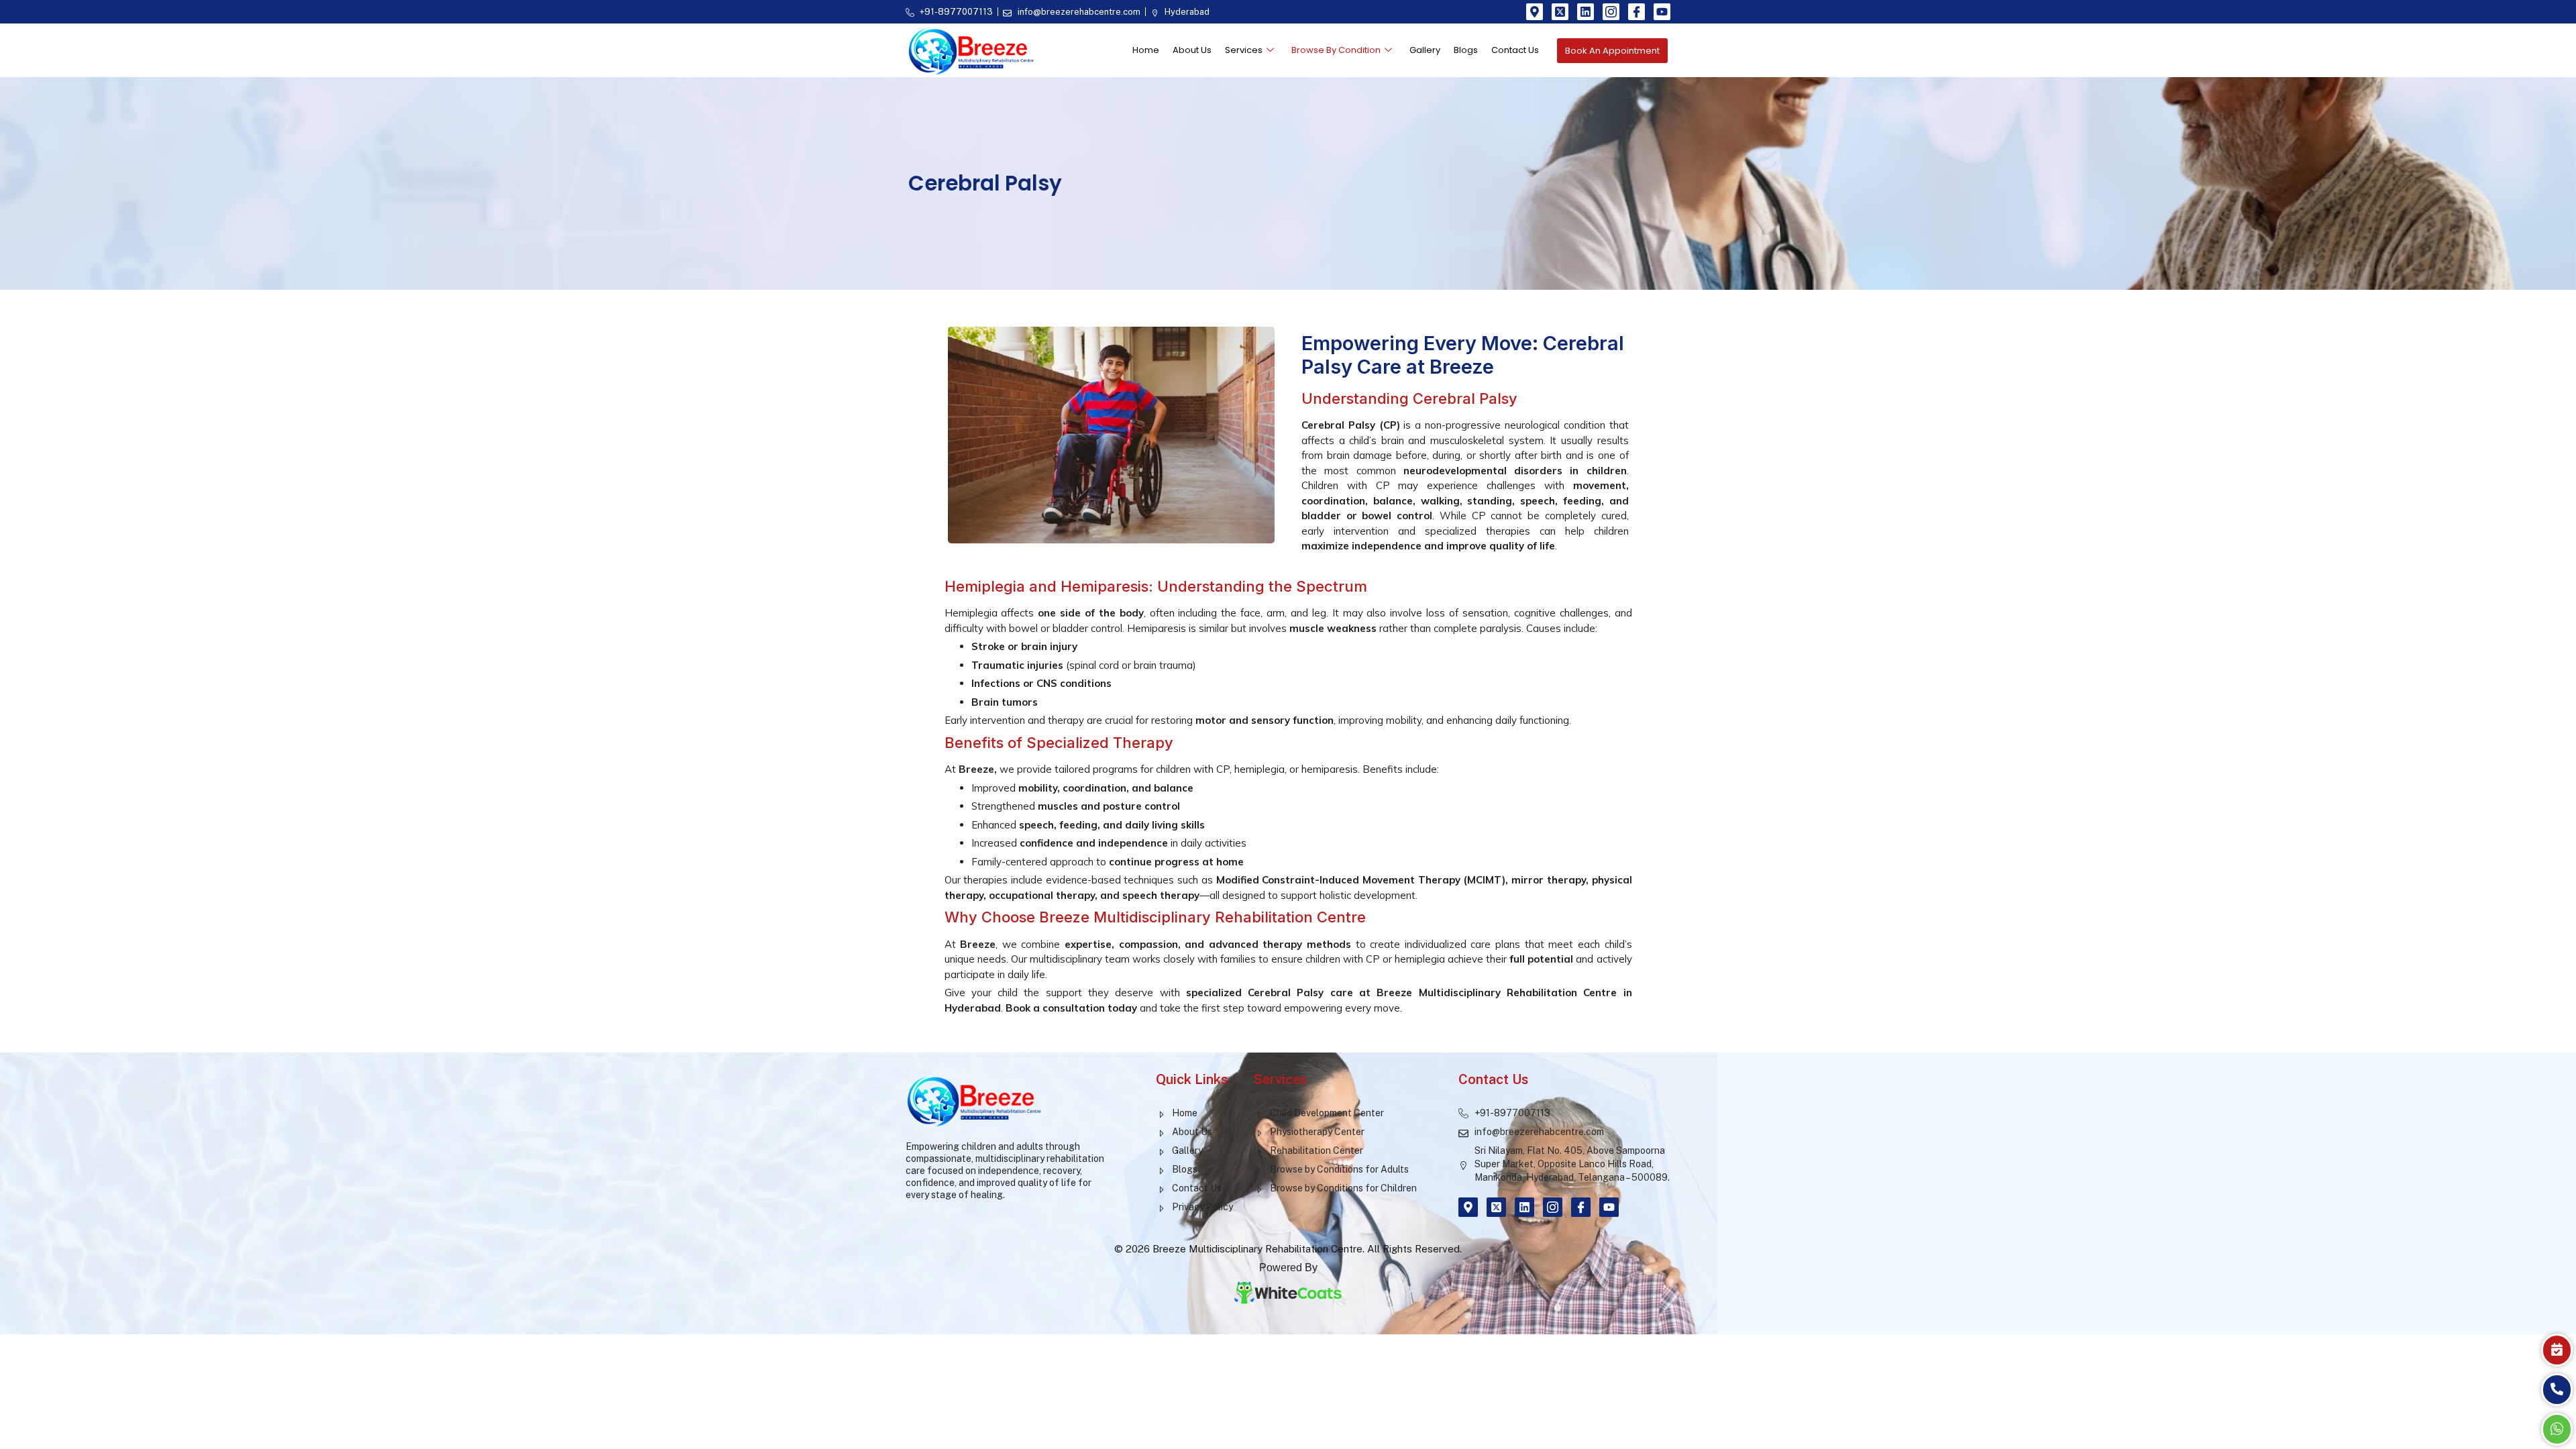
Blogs (1466, 50)
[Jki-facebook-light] (1636, 12)
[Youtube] (1662, 12)
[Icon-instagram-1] (1611, 12)
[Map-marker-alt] (1535, 12)
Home (1146, 50)
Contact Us (1515, 50)
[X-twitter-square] (1560, 12)
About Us (1192, 50)
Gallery (1425, 50)
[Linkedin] (1586, 12)
